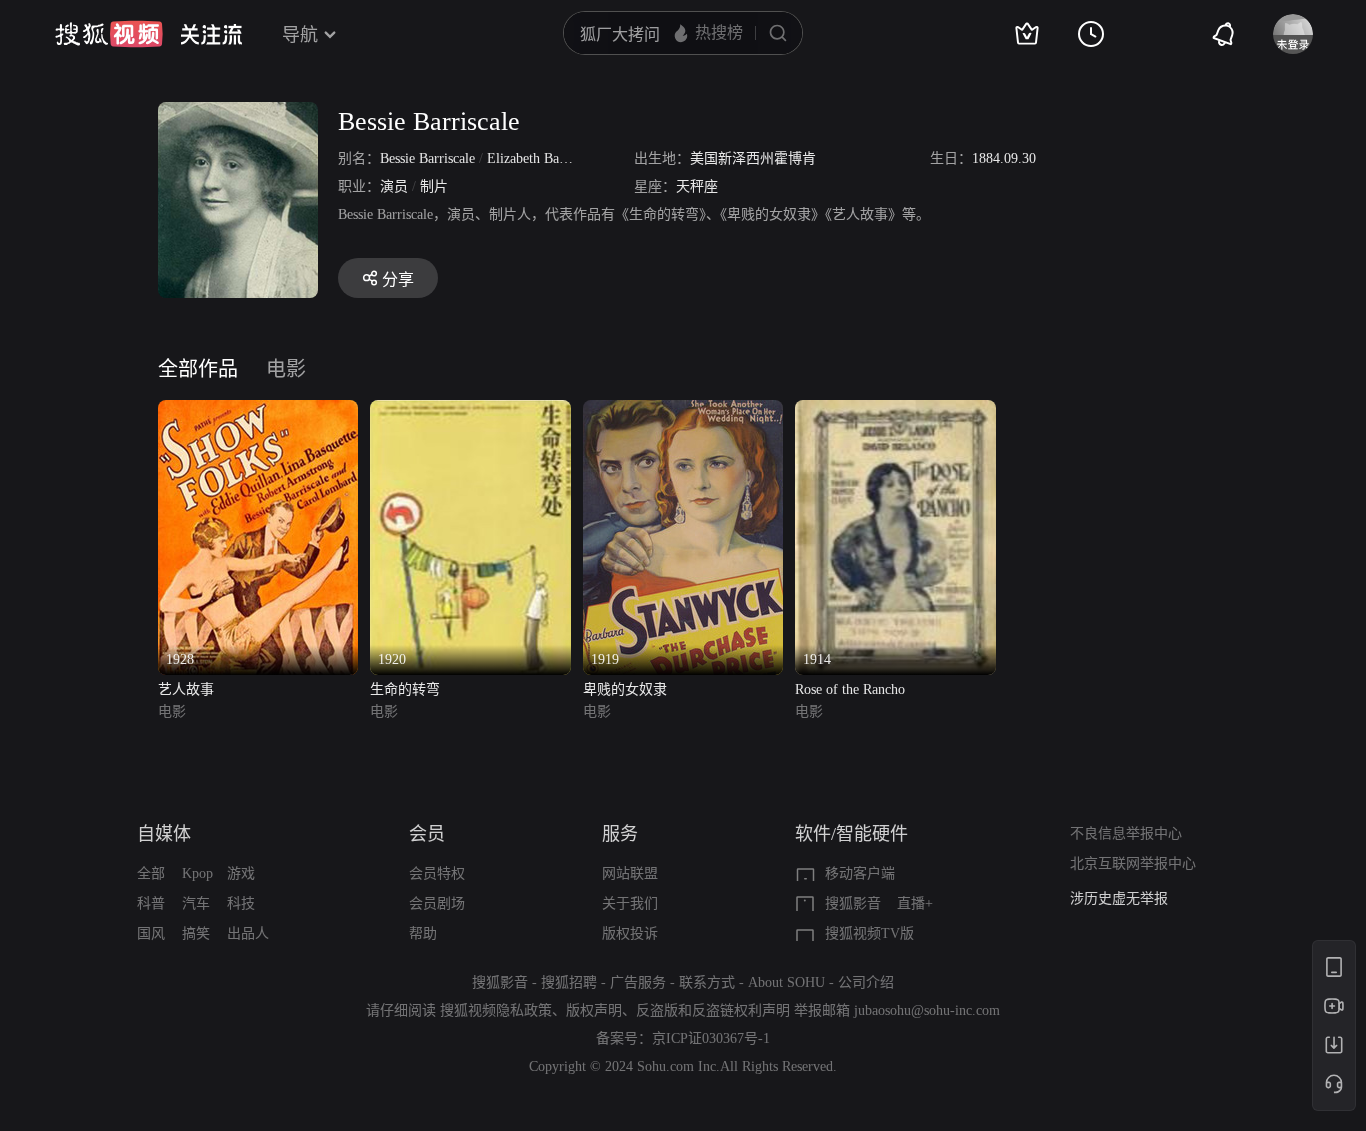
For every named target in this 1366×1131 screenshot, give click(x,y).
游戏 (241, 873)
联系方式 (707, 982)
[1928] (258, 411)
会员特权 (437, 873)
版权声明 (594, 1010)
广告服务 (638, 982)
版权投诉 (630, 933)
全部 (151, 873)
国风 (151, 933)
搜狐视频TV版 (869, 933)
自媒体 (164, 834)
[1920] (470, 411)
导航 (300, 35)
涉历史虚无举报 (1119, 898)
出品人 (248, 933)
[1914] (895, 411)
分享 (398, 279)
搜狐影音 (853, 903)
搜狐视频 (109, 34)
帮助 (423, 933)
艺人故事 (186, 689)
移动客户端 (860, 873)
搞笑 (196, 933)
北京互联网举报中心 (1133, 863)
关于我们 (630, 903)
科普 (151, 903)
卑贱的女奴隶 (625, 689)
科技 (241, 903)
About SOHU (786, 982)
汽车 (196, 903)
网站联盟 (630, 873)
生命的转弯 (405, 689)
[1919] (683, 411)
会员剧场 (437, 903)
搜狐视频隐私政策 (496, 1010)
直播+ (915, 903)
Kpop (197, 873)
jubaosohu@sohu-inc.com (927, 1010)
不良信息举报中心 (1126, 833)
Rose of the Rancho (850, 689)
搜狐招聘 (569, 982)
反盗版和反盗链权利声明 (713, 1010)
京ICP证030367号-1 (711, 1038)
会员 (427, 834)
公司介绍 (866, 982)
